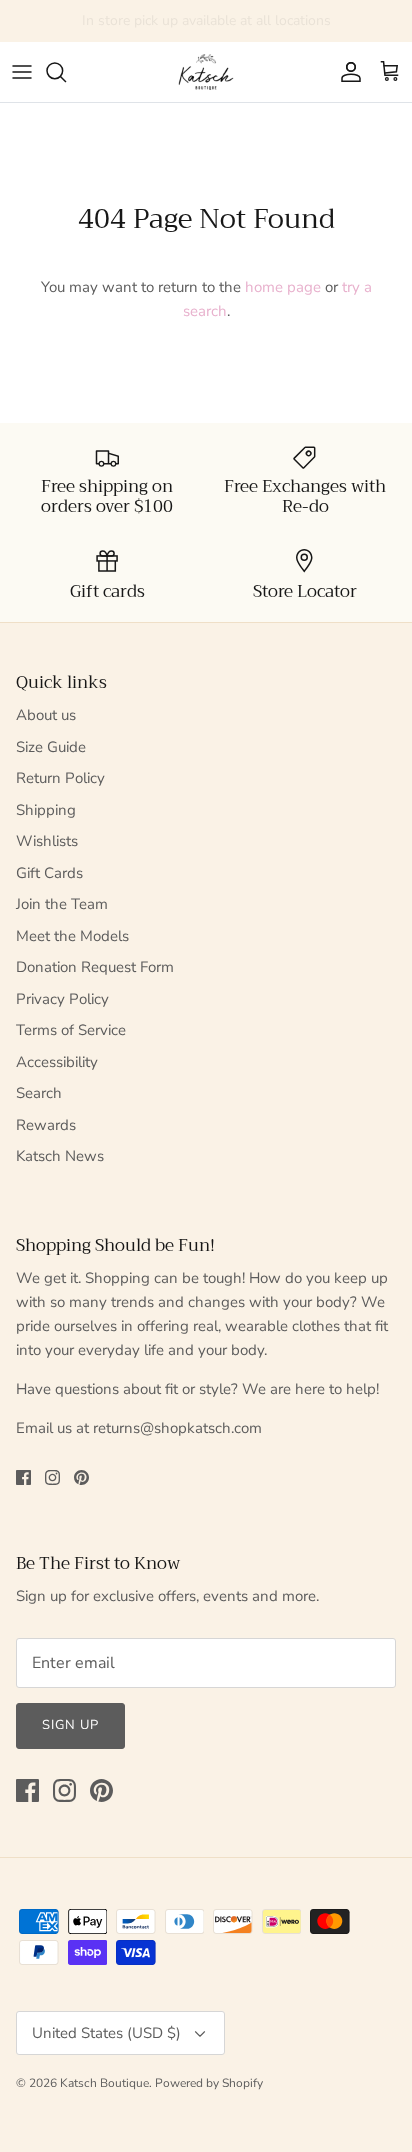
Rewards (46, 1125)
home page (283, 287)
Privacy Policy (62, 999)
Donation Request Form (95, 967)
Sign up (70, 1725)
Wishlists (47, 841)
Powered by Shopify (209, 2083)
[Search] (66, 72)
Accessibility (57, 1062)
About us (46, 715)
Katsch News (60, 1156)
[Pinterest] (81, 1477)
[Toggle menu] (22, 72)
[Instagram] (52, 1477)
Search (39, 1093)
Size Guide (51, 747)
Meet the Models (72, 936)
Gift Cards (49, 873)
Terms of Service (71, 1030)
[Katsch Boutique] (206, 72)
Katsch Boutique (104, 2083)
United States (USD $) (106, 2033)
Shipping (46, 810)
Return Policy (60, 778)
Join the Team (62, 904)
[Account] (346, 72)
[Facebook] (23, 1477)
